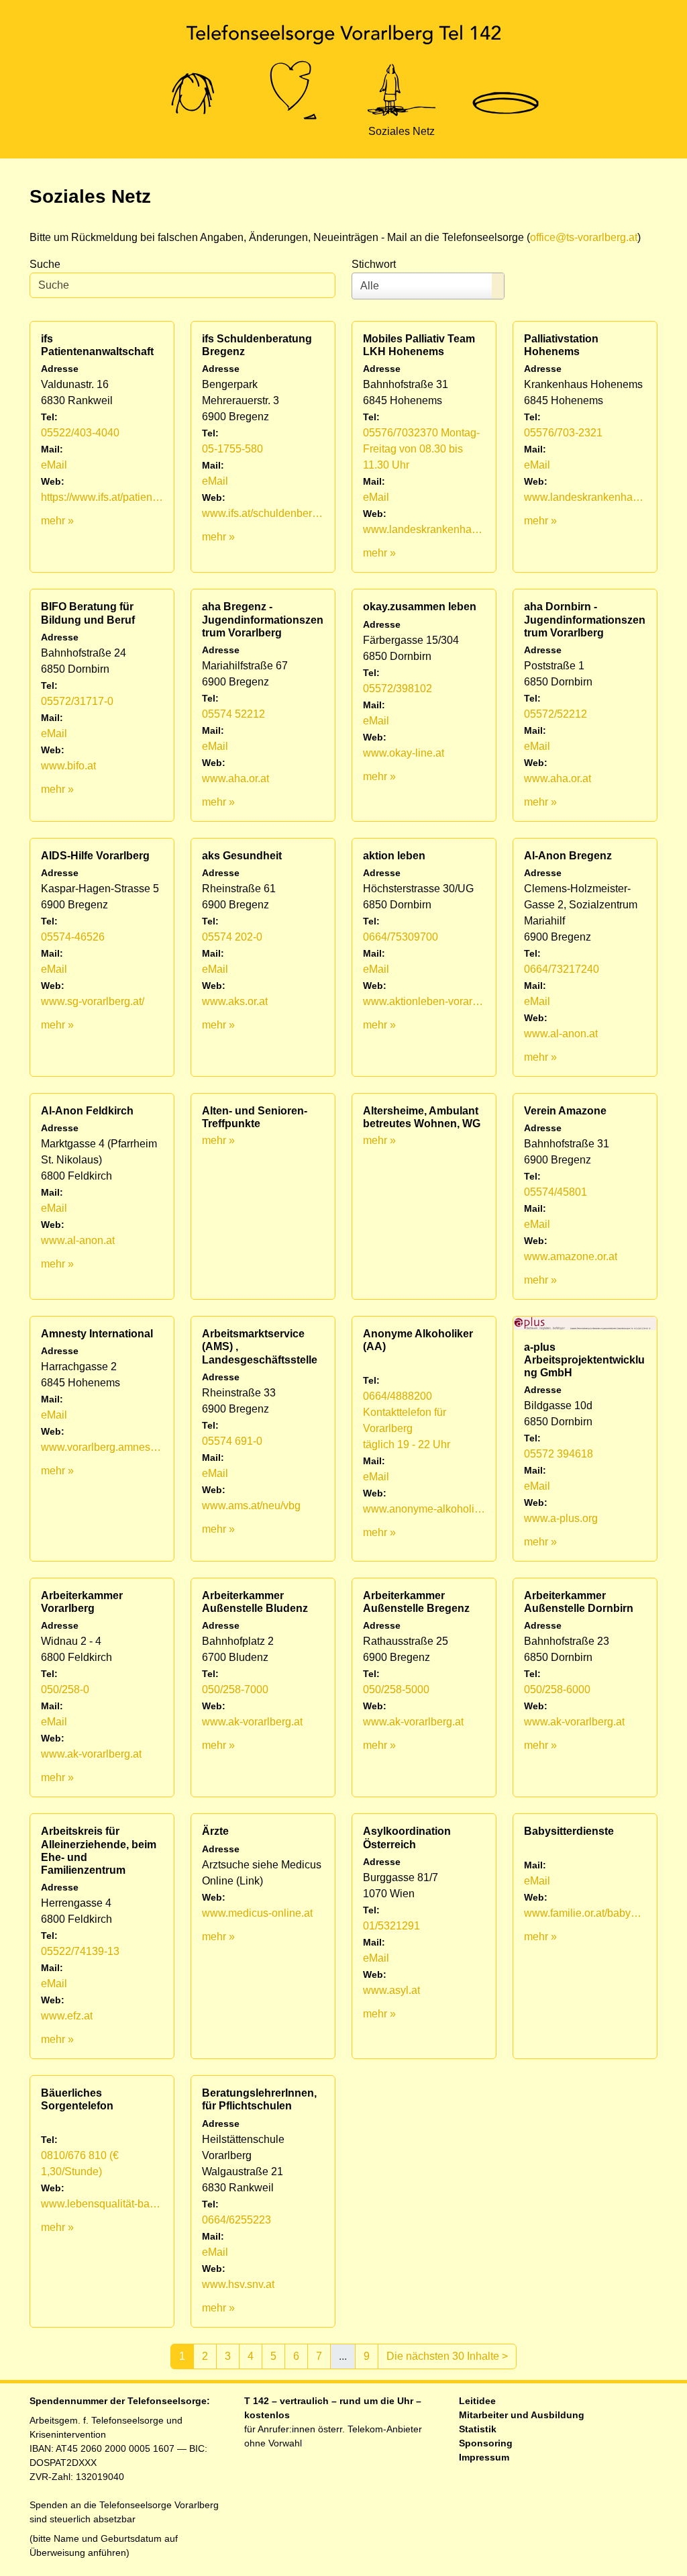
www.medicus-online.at (257, 1913)
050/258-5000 (396, 1689)
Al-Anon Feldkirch (87, 1111)
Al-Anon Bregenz (568, 856)
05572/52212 (556, 714)
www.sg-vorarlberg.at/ (93, 1001)
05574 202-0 (232, 937)
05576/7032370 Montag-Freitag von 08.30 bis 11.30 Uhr (421, 449)
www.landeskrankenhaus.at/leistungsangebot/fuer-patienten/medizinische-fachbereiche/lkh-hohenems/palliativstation (585, 497)
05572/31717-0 (77, 701)
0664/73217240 (562, 969)
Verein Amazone (565, 1111)
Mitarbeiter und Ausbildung (522, 2415)
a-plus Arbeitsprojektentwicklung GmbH (584, 1360)
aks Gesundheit (242, 856)
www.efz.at (67, 2016)
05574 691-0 (232, 1441)
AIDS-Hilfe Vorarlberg (95, 856)
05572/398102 (398, 688)
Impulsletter (505, 131)
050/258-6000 (557, 1689)
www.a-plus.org (561, 1518)
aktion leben (394, 856)
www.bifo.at (68, 766)
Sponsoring (486, 2443)
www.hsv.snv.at (238, 2284)
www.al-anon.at (561, 1034)
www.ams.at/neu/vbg (251, 1506)
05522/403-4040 (80, 433)
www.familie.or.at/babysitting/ (585, 1913)
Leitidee (477, 2401)
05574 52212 (233, 714)
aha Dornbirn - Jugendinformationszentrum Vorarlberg (585, 619)
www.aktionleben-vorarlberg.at (424, 1001)
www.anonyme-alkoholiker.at (424, 1509)
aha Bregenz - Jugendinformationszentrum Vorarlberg (263, 619)
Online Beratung (193, 131)
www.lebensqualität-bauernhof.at (102, 2204)
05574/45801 (556, 1192)
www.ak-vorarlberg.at (91, 1754)
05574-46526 (73, 937)
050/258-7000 (235, 1689)
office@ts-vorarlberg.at (584, 237)
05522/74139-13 (80, 1951)
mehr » (57, 521)
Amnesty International (97, 1334)
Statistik (478, 2429)
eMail (54, 465)
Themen (295, 131)
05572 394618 (559, 1454)
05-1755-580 (232, 449)
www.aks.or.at (235, 1001)
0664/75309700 (401, 937)
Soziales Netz (402, 131)
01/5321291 (391, 1926)
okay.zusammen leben (420, 607)
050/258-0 (65, 1689)
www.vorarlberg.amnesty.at (102, 1447)
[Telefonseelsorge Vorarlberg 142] (343, 34)
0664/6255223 (236, 2220)
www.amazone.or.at (571, 1256)
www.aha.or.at (235, 778)
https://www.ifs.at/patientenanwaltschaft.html (102, 497)
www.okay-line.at (404, 753)
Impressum (484, 2457)
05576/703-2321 (563, 433)
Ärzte (215, 1831)
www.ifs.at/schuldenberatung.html (263, 513)
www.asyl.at (391, 1990)
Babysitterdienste (569, 1831)
